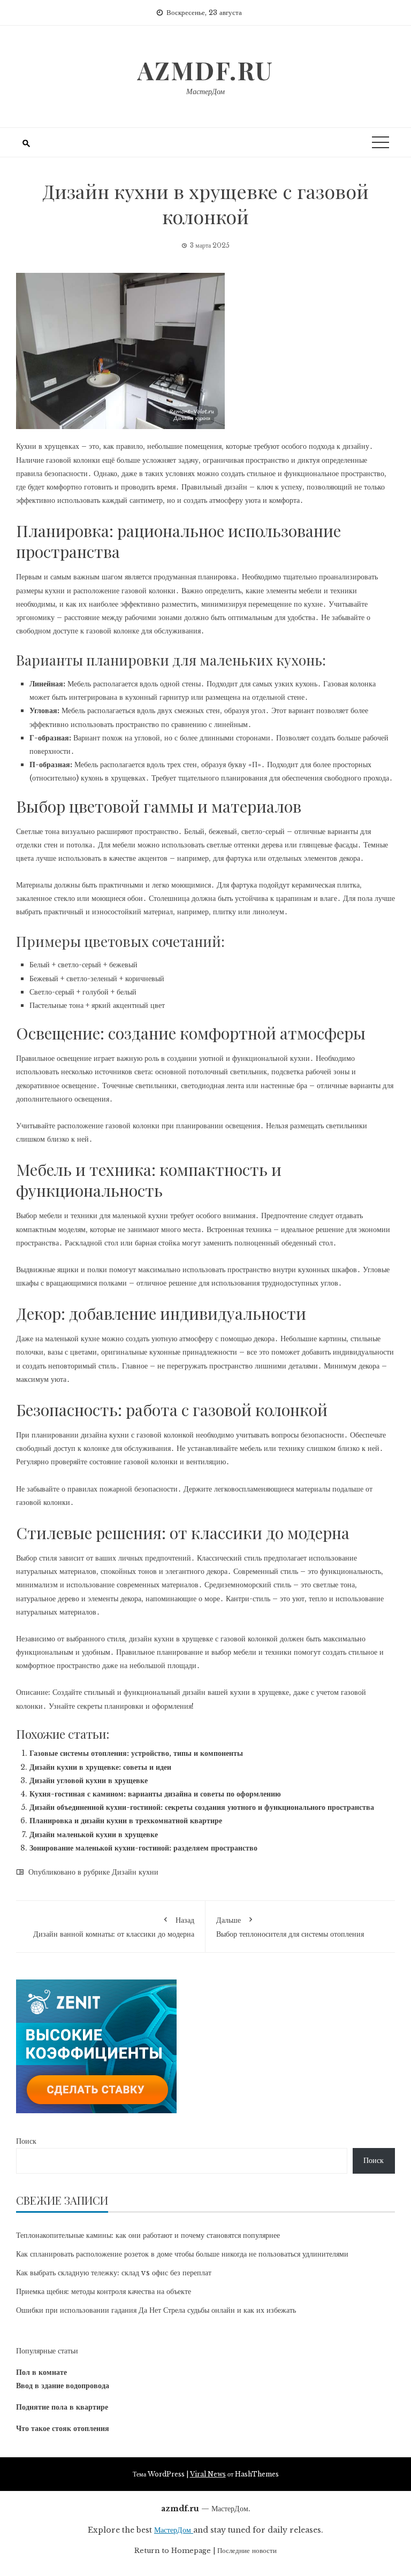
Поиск (26, 2141)
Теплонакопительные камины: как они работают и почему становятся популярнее (148, 2235)
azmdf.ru (205, 70)
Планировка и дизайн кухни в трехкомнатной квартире (126, 1821)
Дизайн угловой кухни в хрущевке (89, 1780)
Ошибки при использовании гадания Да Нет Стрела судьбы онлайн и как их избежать (156, 2310)
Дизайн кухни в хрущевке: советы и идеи (100, 1767)
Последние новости (247, 2551)
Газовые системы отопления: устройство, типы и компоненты (136, 1753)
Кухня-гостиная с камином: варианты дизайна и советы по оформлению (155, 1794)
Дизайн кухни (135, 1872)
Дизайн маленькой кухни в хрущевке (94, 1834)
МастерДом (205, 91)
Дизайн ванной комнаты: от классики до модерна (114, 1927)
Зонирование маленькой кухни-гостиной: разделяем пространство (143, 1848)
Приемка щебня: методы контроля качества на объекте (104, 2291)
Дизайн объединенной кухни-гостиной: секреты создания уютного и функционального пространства (202, 1807)
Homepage (191, 2551)
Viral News (208, 2474)
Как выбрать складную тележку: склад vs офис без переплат (114, 2273)
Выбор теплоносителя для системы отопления (290, 1927)
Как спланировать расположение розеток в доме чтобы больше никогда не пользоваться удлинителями (182, 2254)
